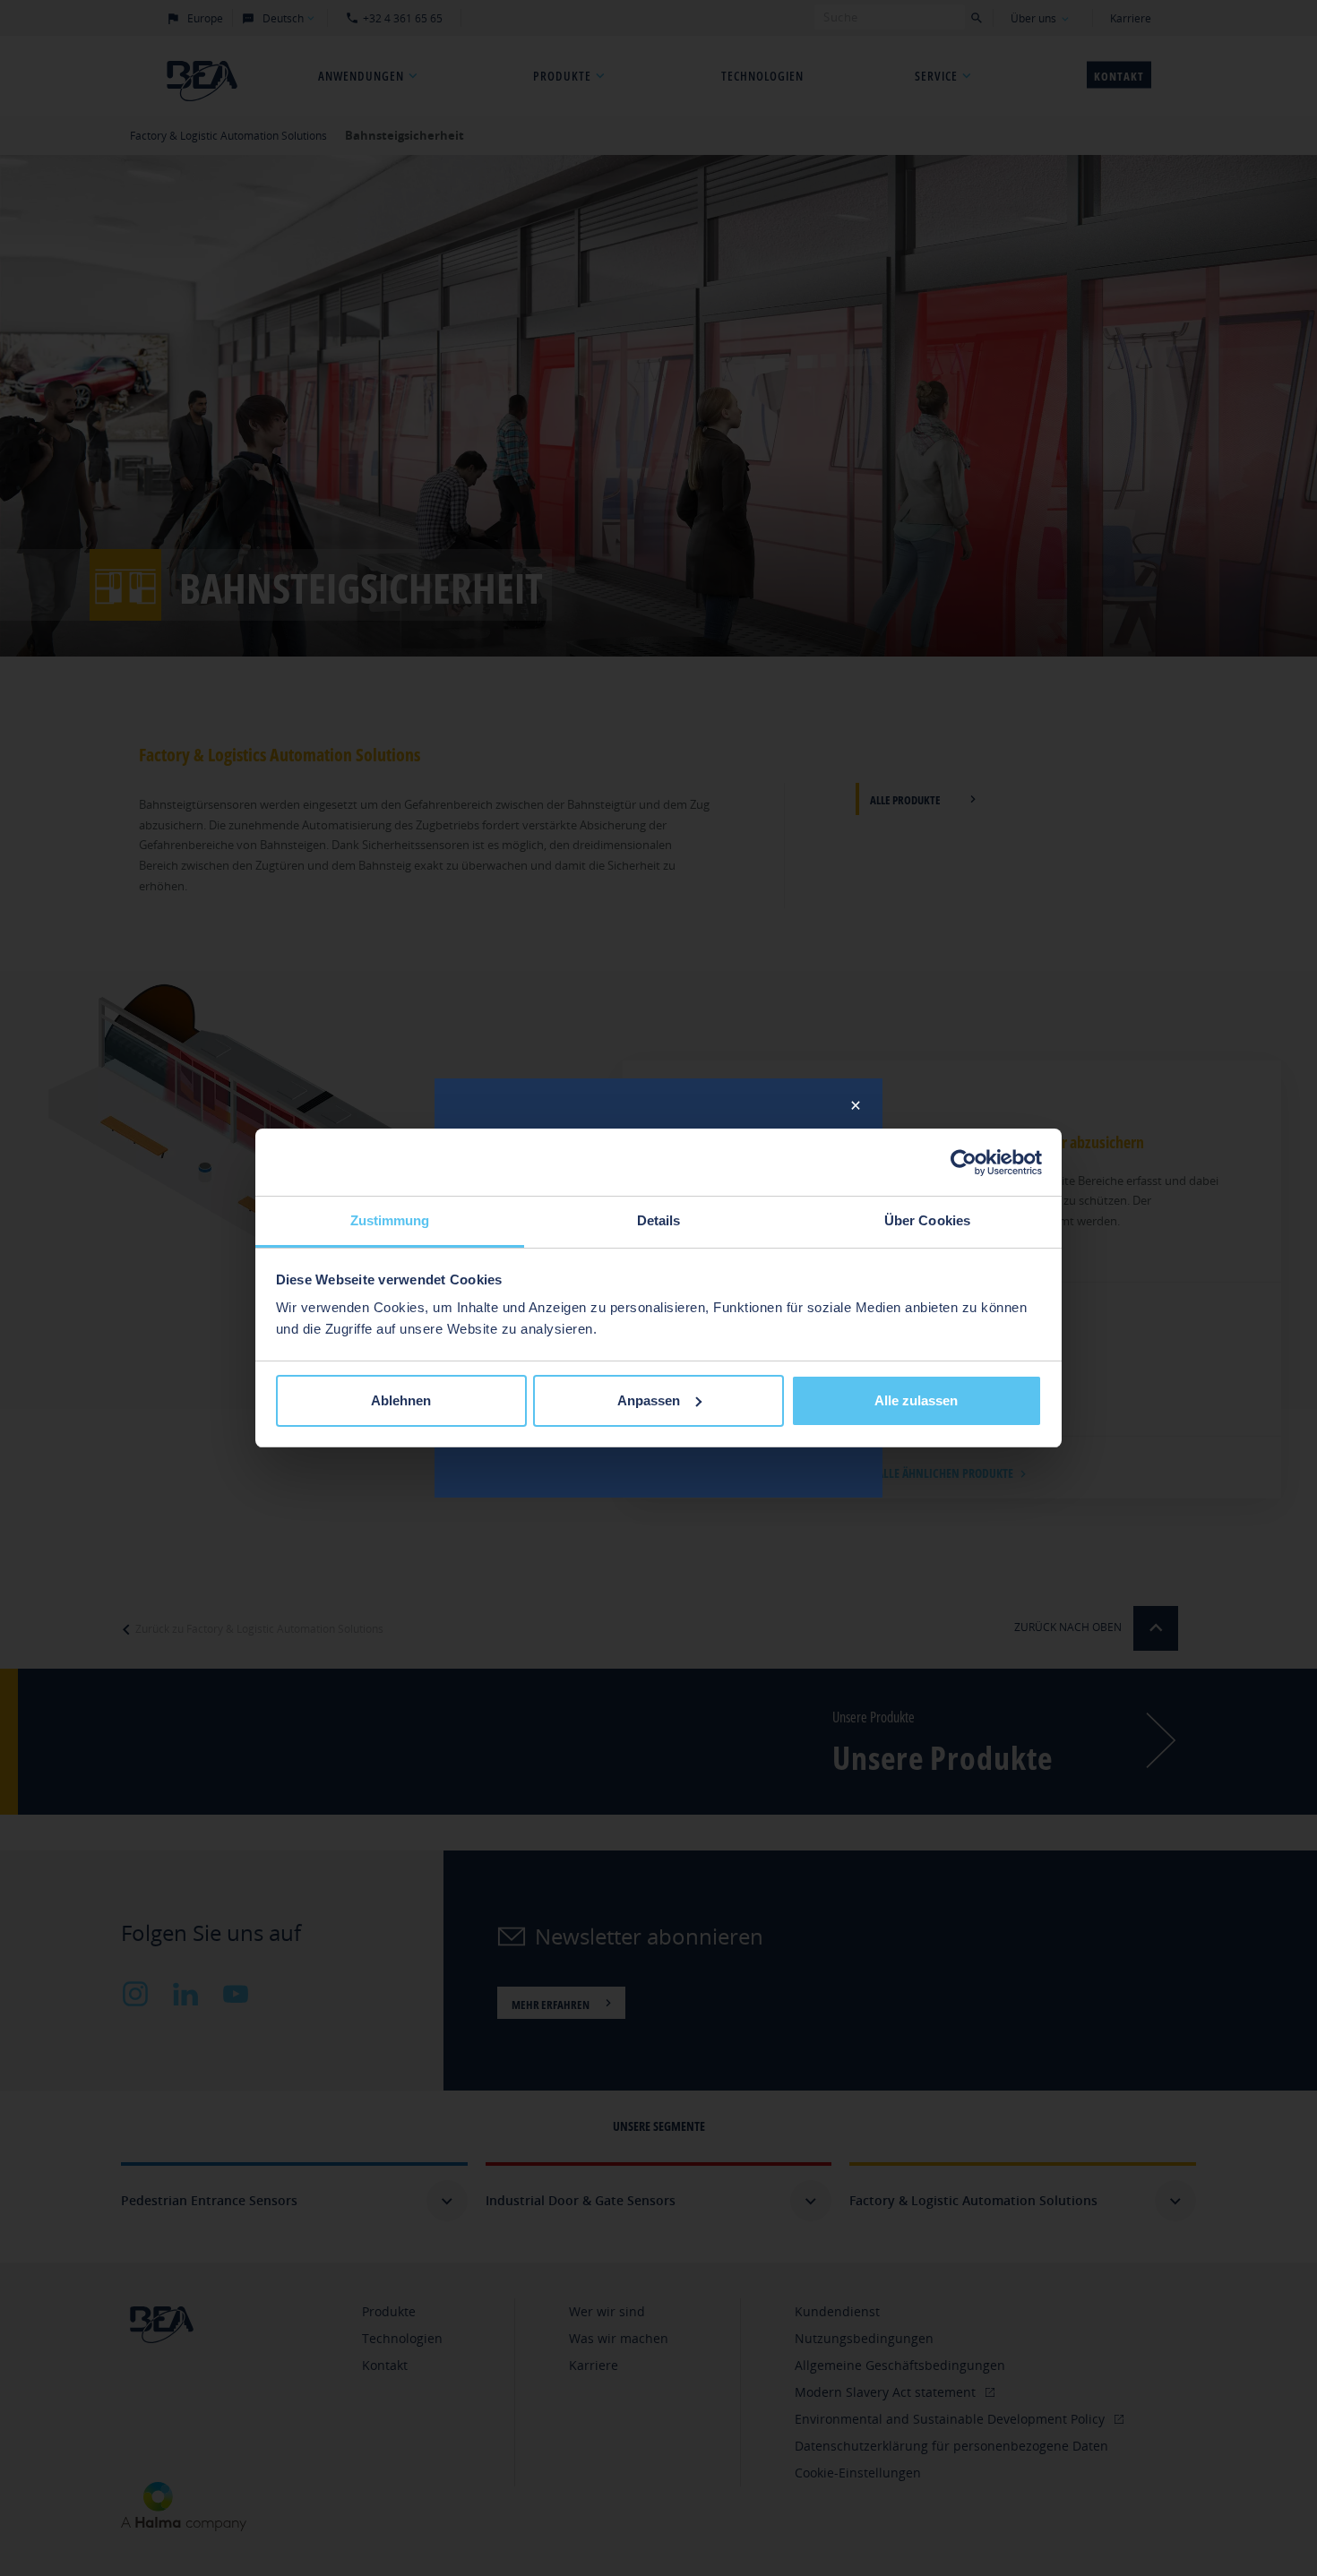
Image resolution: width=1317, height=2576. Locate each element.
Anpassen (649, 1400)
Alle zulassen (916, 1400)
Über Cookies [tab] (927, 1220)
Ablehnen (401, 1400)
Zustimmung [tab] (390, 1220)
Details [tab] (659, 1220)
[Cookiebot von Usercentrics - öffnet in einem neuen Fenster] (964, 1163)
